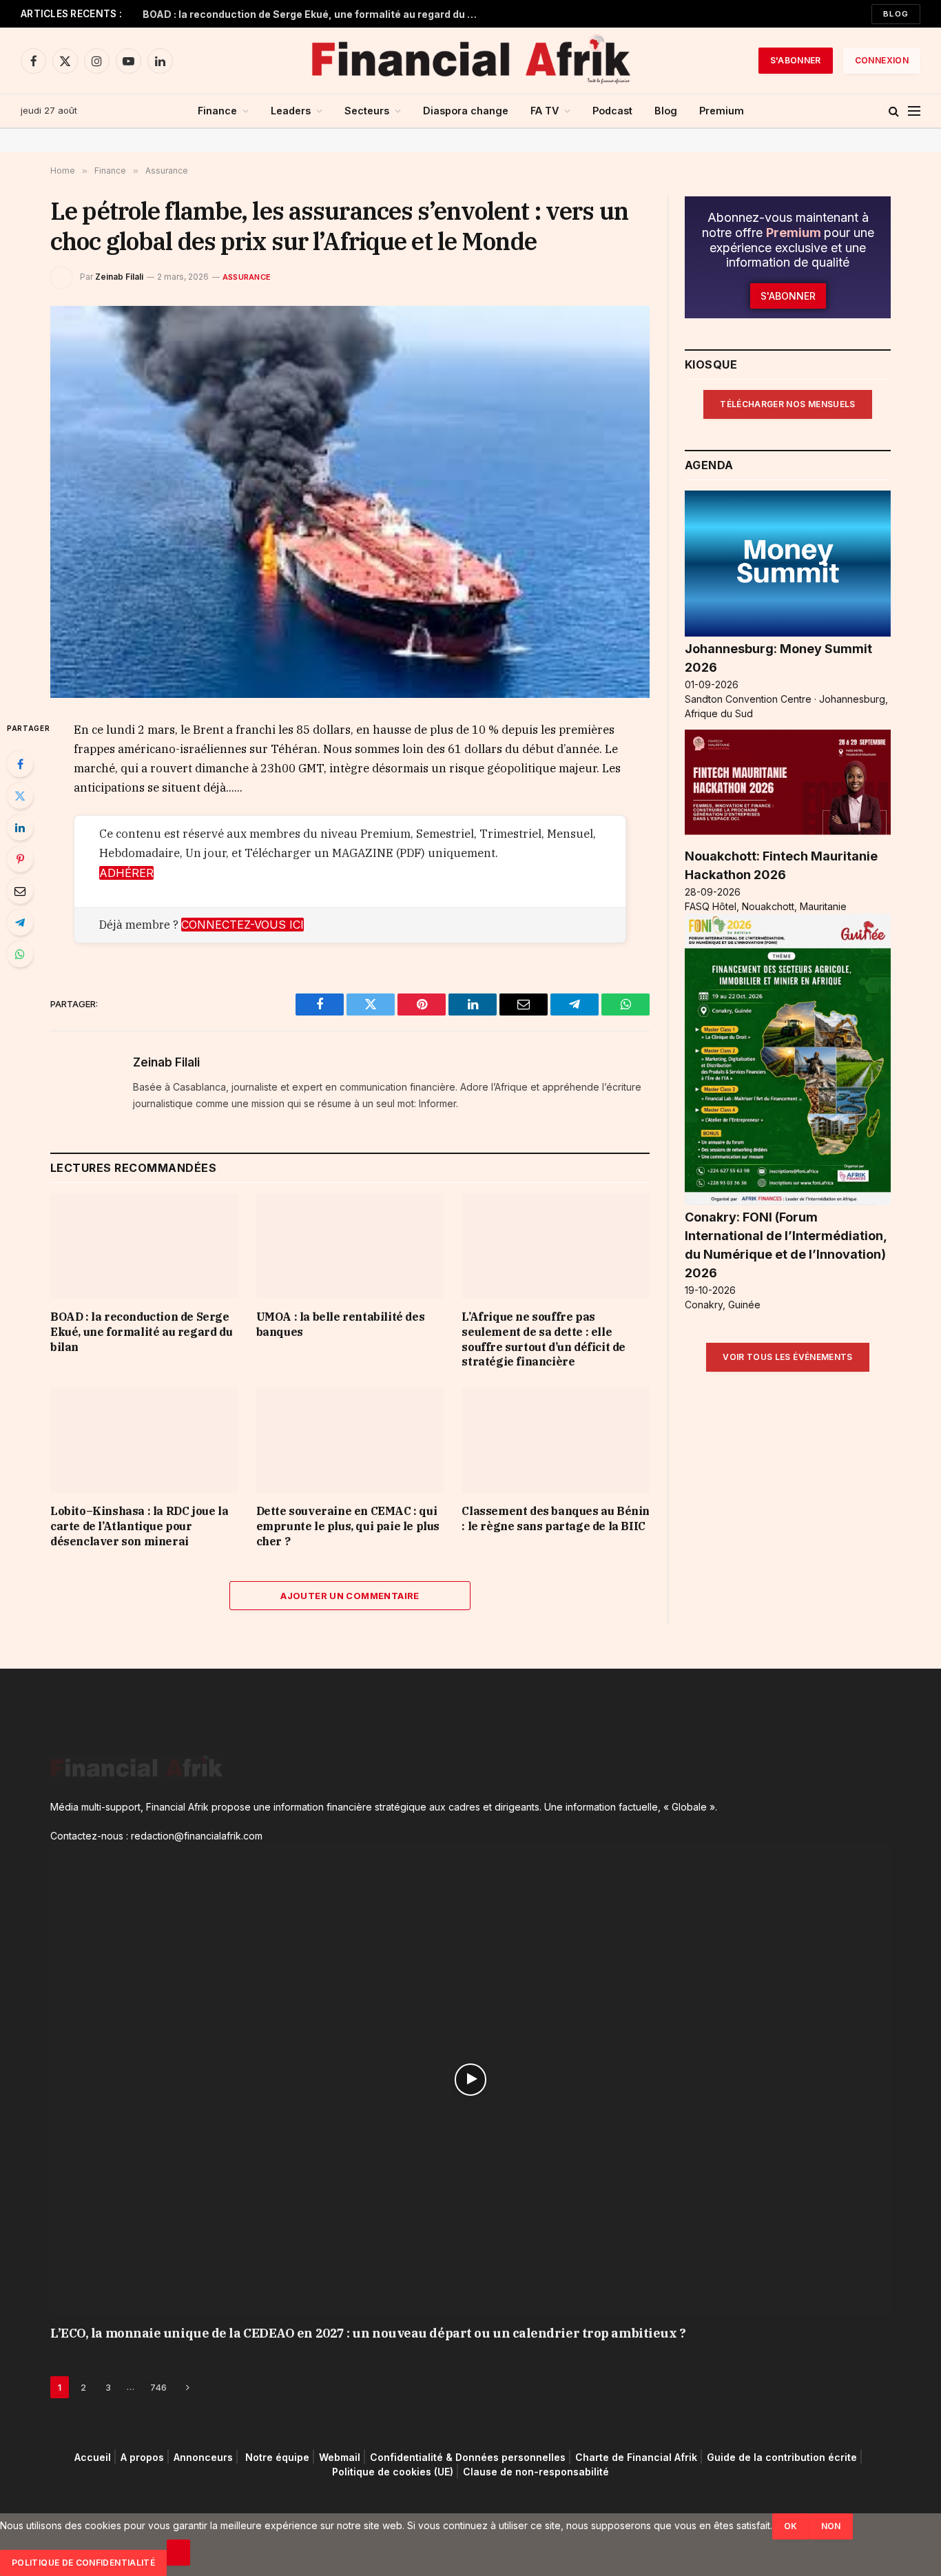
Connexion (882, 60)
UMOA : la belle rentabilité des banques (341, 1324)
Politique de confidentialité (83, 2563)
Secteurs (367, 111)
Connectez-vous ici (242, 925)
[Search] (894, 111)
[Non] (178, 2553)
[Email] (20, 891)
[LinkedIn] (20, 827)
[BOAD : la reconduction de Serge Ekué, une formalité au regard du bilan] (144, 1246)
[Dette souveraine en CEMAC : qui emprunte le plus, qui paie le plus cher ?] (350, 1440)
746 (158, 2387)
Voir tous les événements (788, 1357)
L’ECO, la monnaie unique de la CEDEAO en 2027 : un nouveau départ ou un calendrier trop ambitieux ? (368, 2333)
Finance (217, 111)
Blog (896, 14)
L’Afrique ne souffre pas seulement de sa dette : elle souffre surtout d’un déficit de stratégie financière (544, 1339)
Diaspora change (466, 111)
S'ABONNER (796, 60)
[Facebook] (20, 764)
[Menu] (914, 111)
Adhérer (126, 873)
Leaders (291, 111)
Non (831, 2526)
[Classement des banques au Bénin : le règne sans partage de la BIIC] (556, 1440)
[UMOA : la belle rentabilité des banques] (350, 1246)
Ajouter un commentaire (350, 1596)
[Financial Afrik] (470, 61)
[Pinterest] (20, 859)
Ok (791, 2526)
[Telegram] (20, 923)
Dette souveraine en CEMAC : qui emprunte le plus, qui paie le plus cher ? (348, 1526)
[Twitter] (20, 796)
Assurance (247, 277)
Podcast (612, 111)
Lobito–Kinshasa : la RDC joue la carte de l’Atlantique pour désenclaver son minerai (139, 1526)
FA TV (545, 111)
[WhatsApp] (20, 954)
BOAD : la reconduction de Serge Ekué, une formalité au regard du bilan (315, 14)
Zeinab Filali (119, 277)
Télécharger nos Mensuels (788, 404)
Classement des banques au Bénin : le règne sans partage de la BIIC (556, 1518)
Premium (722, 111)
